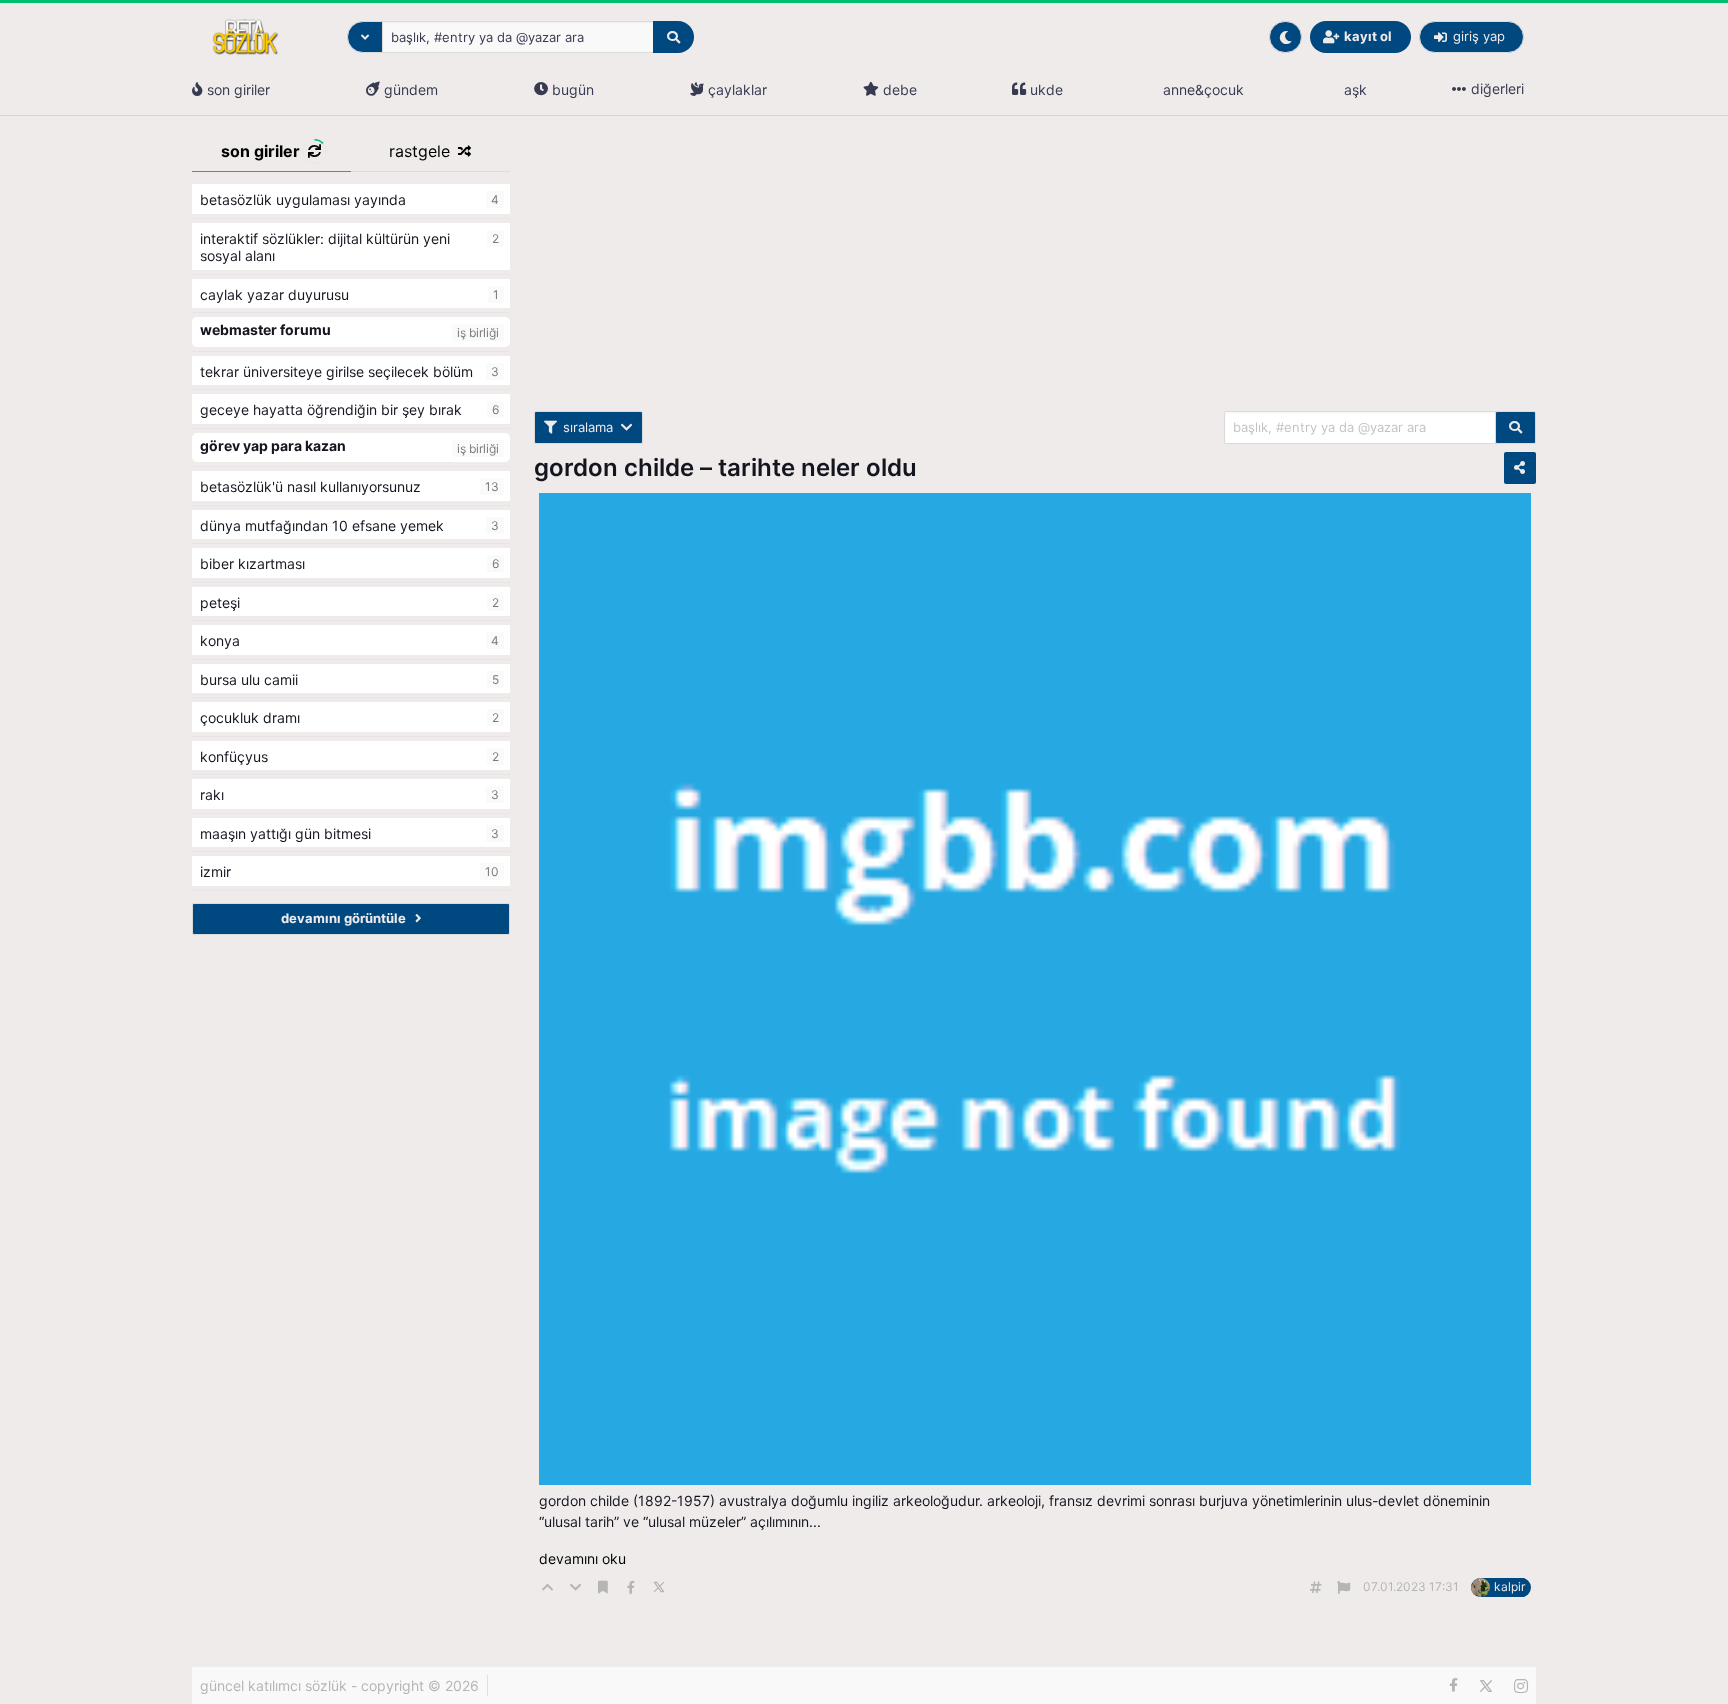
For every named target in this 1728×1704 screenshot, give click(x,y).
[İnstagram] (1521, 1686)
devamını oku (582, 1558)
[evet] (1515, 427)
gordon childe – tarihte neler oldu (725, 467)
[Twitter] (1486, 1686)
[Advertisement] (1035, 271)
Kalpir (1509, 1586)
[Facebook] (1453, 1686)
